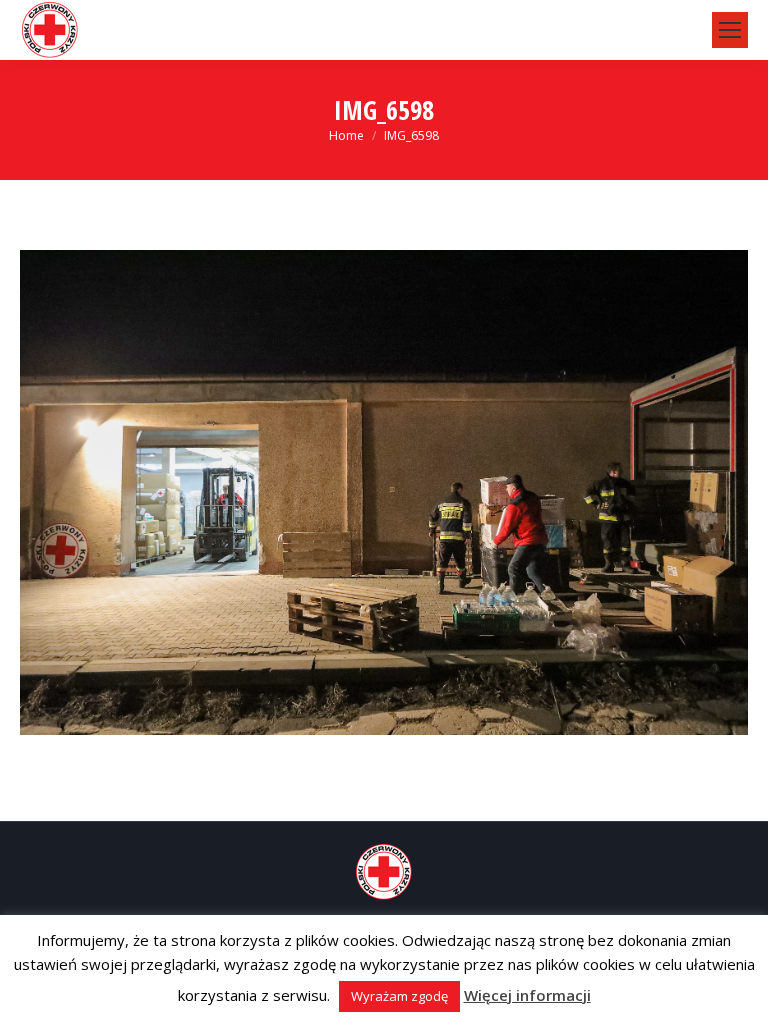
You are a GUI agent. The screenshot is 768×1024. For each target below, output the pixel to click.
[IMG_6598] (384, 492)
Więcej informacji (527, 995)
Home (346, 135)
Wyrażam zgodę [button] (399, 996)
